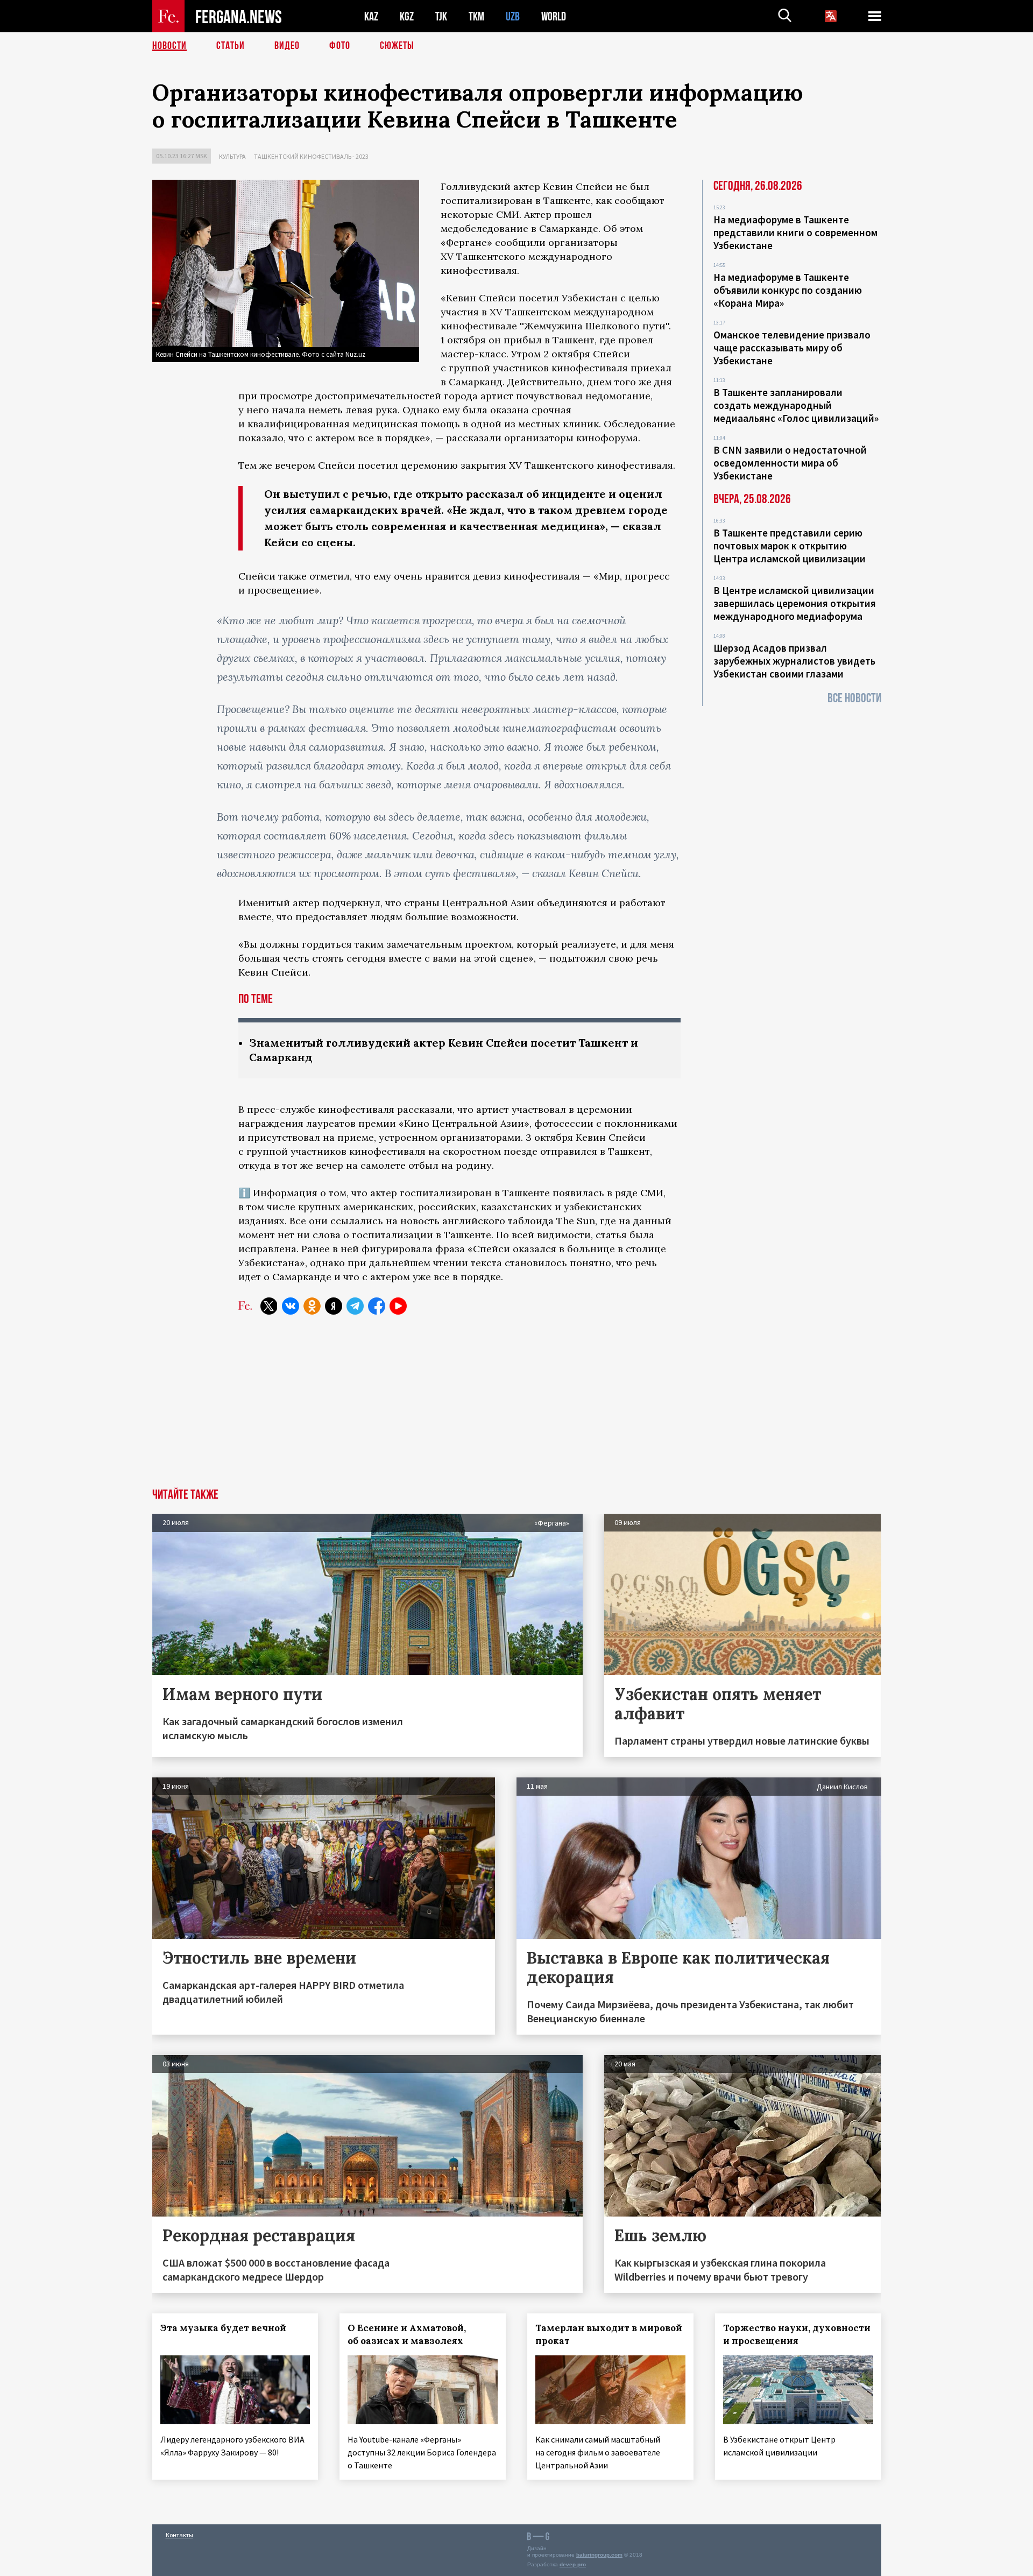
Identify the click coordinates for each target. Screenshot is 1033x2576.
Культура (232, 156)
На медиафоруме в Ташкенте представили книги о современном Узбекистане (795, 232)
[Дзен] (334, 1306)
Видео (287, 46)
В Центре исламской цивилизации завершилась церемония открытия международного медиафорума (795, 603)
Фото (340, 46)
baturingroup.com (599, 2555)
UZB (513, 16)
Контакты (179, 2535)
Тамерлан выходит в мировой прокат (609, 2334)
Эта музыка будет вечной (223, 2328)
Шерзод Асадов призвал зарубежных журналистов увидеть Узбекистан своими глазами (794, 661)
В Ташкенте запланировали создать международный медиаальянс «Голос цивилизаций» (796, 405)
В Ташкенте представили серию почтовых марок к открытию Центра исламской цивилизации (790, 546)
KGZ (407, 16)
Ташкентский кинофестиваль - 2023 (311, 156)
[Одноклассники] (312, 1306)
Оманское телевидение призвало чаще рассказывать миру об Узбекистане (792, 348)
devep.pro (573, 2564)
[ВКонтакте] (291, 1306)
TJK (441, 16)
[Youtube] (398, 1306)
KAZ (371, 16)
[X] (269, 1306)
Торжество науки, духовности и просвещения (797, 2334)
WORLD (554, 16)
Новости (169, 46)
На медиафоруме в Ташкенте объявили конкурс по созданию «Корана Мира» (788, 290)
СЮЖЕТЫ (397, 46)
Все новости (854, 698)
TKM (476, 16)
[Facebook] (377, 1306)
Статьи (231, 46)
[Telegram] (355, 1306)
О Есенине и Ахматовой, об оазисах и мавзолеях (407, 2334)
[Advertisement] (516, 1408)
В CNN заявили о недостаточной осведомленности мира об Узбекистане (790, 463)
